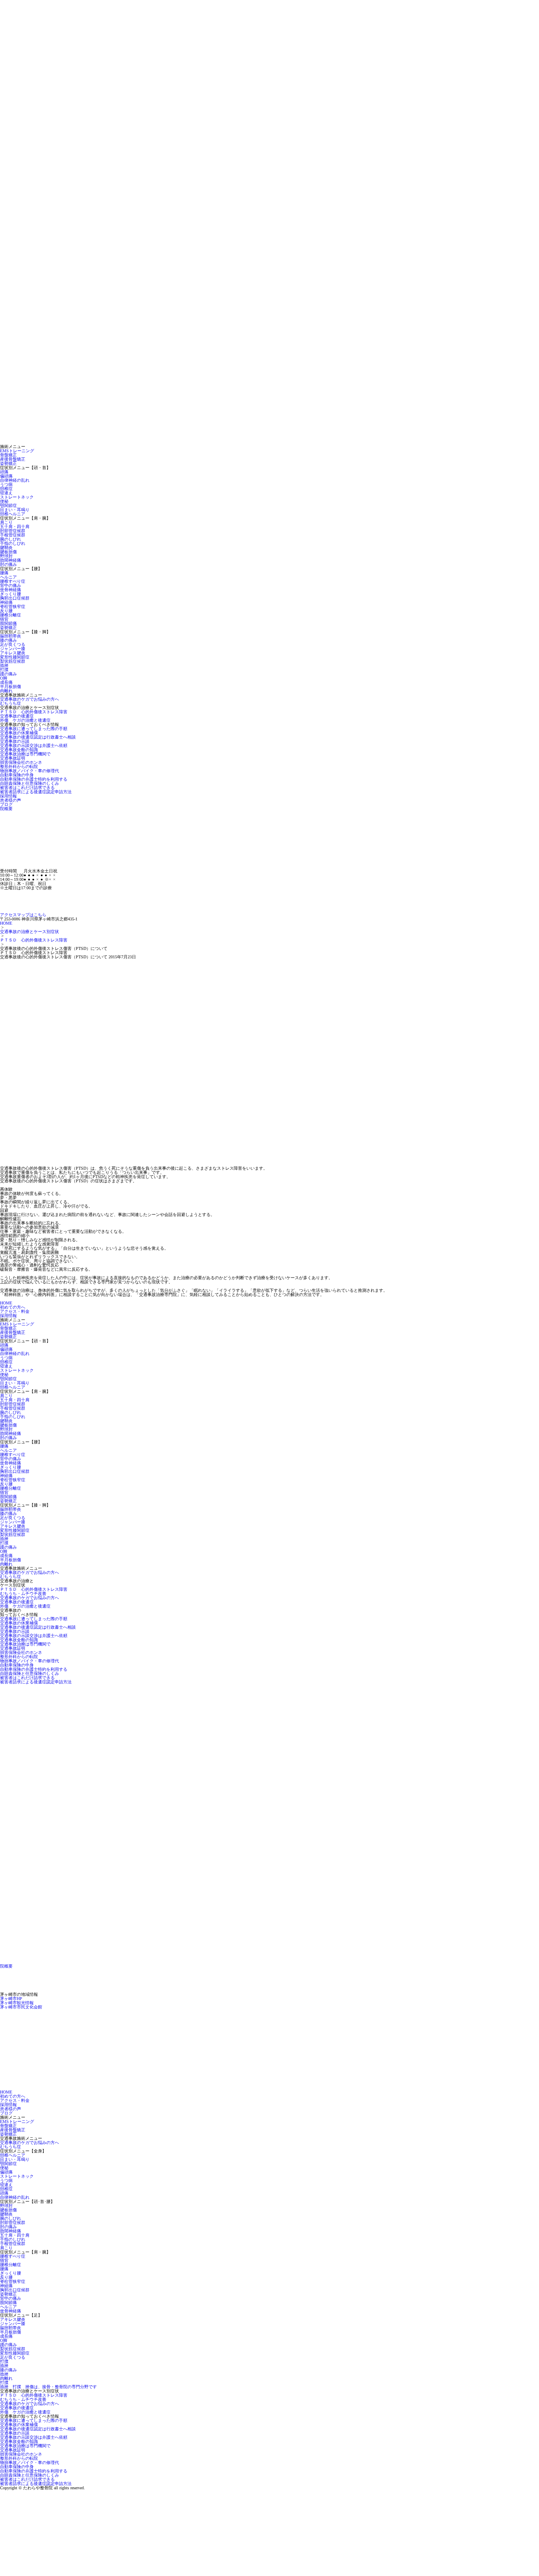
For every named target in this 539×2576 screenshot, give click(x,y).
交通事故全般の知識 (19, 750)
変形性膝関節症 (15, 657)
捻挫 (4, 665)
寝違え (6, 493)
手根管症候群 (13, 535)
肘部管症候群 (13, 531)
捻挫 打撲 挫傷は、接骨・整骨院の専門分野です (48, 2387)
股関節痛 (8, 623)
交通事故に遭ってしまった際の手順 (34, 729)
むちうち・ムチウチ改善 (23, 1593)
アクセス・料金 (15, 1311)
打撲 (4, 670)
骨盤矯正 (8, 455)
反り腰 (6, 611)
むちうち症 (11, 703)
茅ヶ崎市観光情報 (17, 2003)
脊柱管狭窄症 (13, 607)
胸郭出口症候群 (15, 598)
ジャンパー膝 (13, 649)
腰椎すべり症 (13, 581)
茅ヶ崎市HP (11, 1999)
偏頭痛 (6, 476)
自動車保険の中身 (17, 775)
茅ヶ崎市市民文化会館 (21, 2007)
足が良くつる (13, 644)
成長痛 (6, 682)
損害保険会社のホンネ (21, 762)
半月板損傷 (11, 687)
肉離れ (6, 691)
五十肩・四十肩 (15, 527)
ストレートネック (17, 497)
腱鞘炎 (6, 548)
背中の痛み (11, 585)
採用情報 (8, 796)
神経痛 (6, 602)
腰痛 (4, 573)
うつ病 (6, 484)
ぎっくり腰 (11, 594)
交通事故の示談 (15, 741)
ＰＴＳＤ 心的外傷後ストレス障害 (34, 712)
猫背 (4, 619)
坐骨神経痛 (11, 590)
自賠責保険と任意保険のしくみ (29, 783)
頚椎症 (6, 489)
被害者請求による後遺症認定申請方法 (36, 792)
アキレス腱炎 (13, 653)
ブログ (6, 804)
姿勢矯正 (8, 463)
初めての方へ (13, 1307)
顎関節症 (8, 505)
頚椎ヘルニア (13, 514)
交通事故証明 (13, 758)
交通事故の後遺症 (17, 716)
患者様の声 (11, 800)
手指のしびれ (13, 543)
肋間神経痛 (11, 560)
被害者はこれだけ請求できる (27, 788)
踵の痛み (8, 674)
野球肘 (6, 556)
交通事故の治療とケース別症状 (29, 932)
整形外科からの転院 (19, 767)
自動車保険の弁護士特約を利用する (34, 779)
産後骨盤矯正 (13, 459)
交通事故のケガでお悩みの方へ (29, 699)
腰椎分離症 (11, 615)
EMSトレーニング (17, 451)
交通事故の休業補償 (19, 733)
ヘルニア (8, 577)
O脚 (4, 678)
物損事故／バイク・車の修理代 (29, 771)
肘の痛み (8, 564)
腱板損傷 (8, 552)
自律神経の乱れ (15, 480)
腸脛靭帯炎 (11, 636)
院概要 (6, 809)
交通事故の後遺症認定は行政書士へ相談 (38, 737)
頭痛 (4, 472)
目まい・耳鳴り (15, 510)
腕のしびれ (11, 539)
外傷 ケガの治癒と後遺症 (25, 720)
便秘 (4, 501)
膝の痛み (8, 640)
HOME (6, 923)
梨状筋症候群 (13, 661)
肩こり (6, 522)
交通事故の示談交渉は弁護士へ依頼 (34, 745)
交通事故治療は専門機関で (25, 754)
